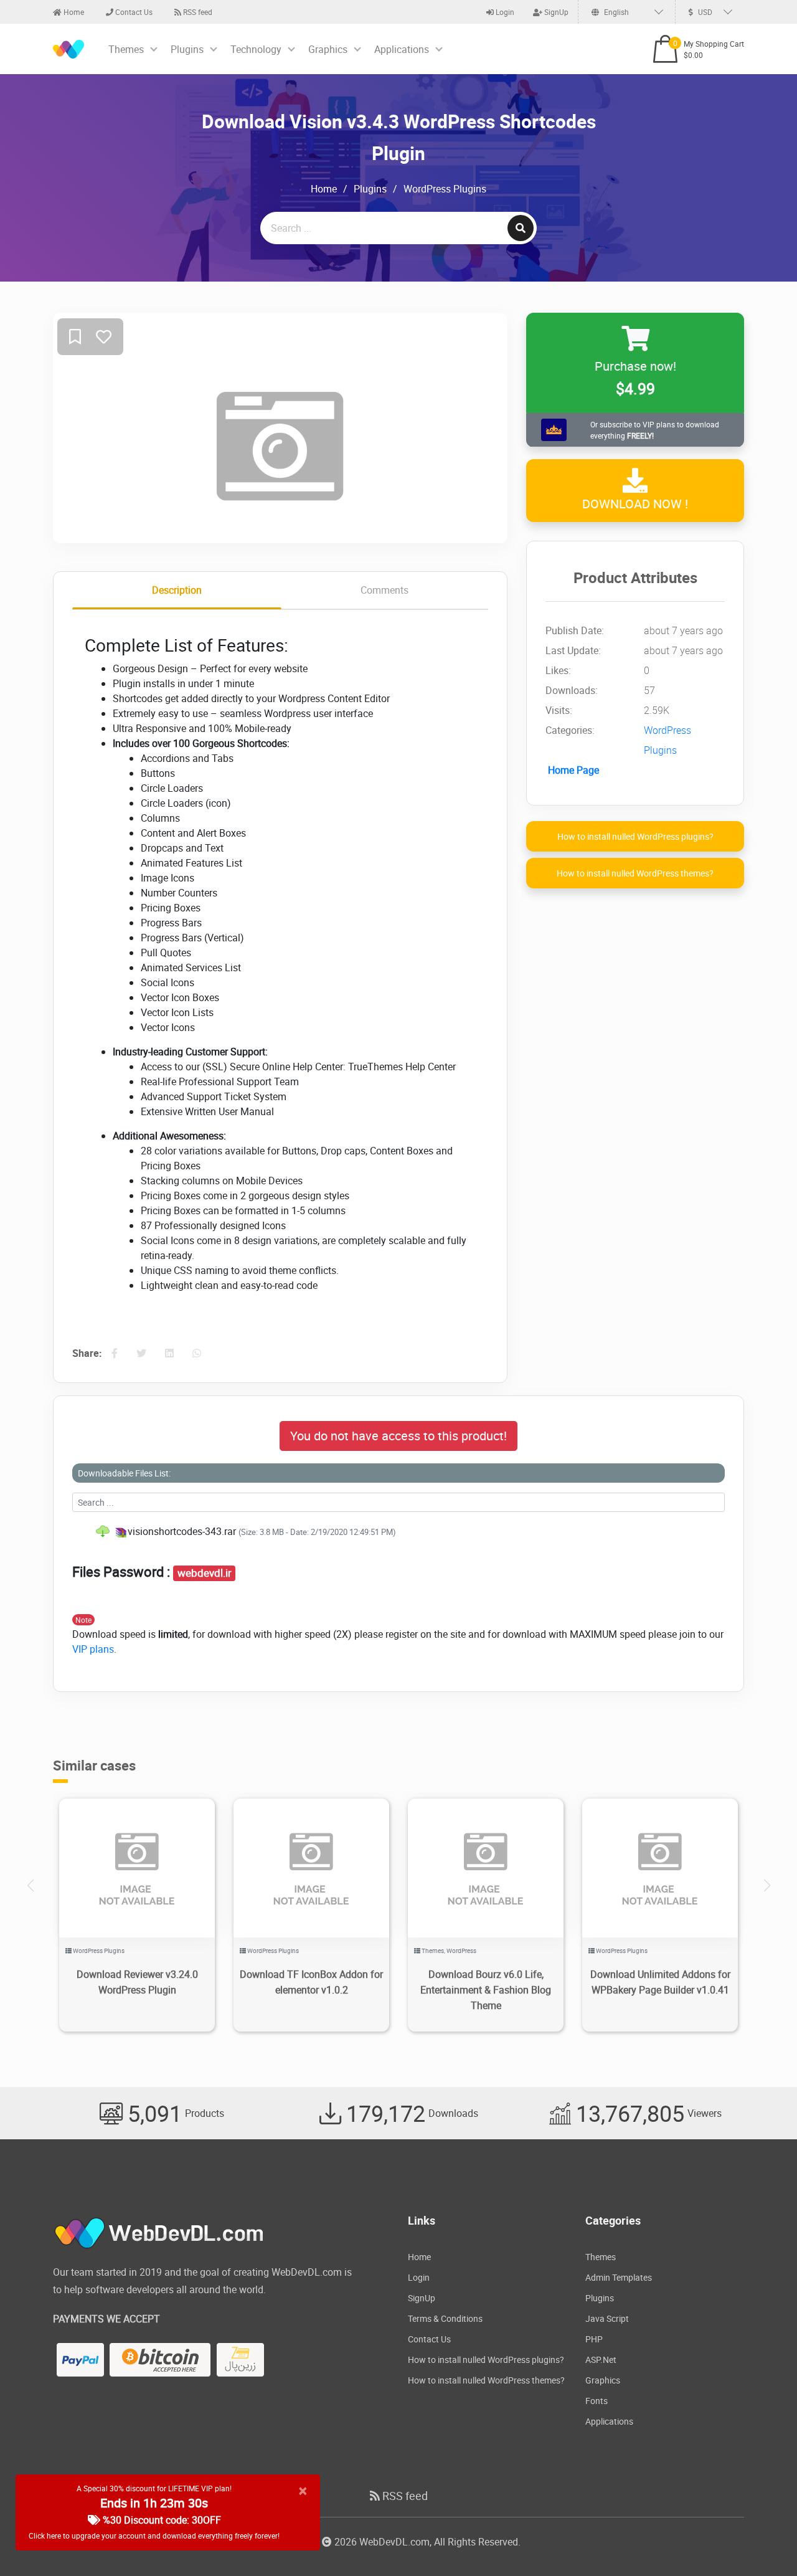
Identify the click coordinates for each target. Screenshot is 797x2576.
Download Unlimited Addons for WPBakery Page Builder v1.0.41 (660, 1982)
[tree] (398, 1531)
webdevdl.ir (205, 1573)
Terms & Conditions (445, 2318)
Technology (256, 49)
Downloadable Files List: (124, 1473)
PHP (594, 2339)
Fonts (597, 2401)
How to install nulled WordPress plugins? (635, 837)
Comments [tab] (384, 590)
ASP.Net (601, 2360)
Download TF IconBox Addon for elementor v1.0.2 (311, 1982)
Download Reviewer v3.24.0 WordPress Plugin (137, 1982)
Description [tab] (177, 590)
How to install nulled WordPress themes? (635, 874)
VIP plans (93, 1649)
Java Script (607, 2318)
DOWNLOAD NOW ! (635, 504)
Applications (402, 49)
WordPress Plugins (445, 189)
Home (73, 12)
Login (504, 12)
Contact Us (133, 12)
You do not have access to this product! (398, 1436)
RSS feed (197, 12)
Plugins (187, 49)
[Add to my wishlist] (75, 337)
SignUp (555, 12)
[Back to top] (763, 2542)
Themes (126, 49)
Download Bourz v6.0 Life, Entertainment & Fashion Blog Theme (486, 1990)
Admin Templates (619, 2277)
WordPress (461, 1951)
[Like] (104, 337)
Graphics (328, 49)
